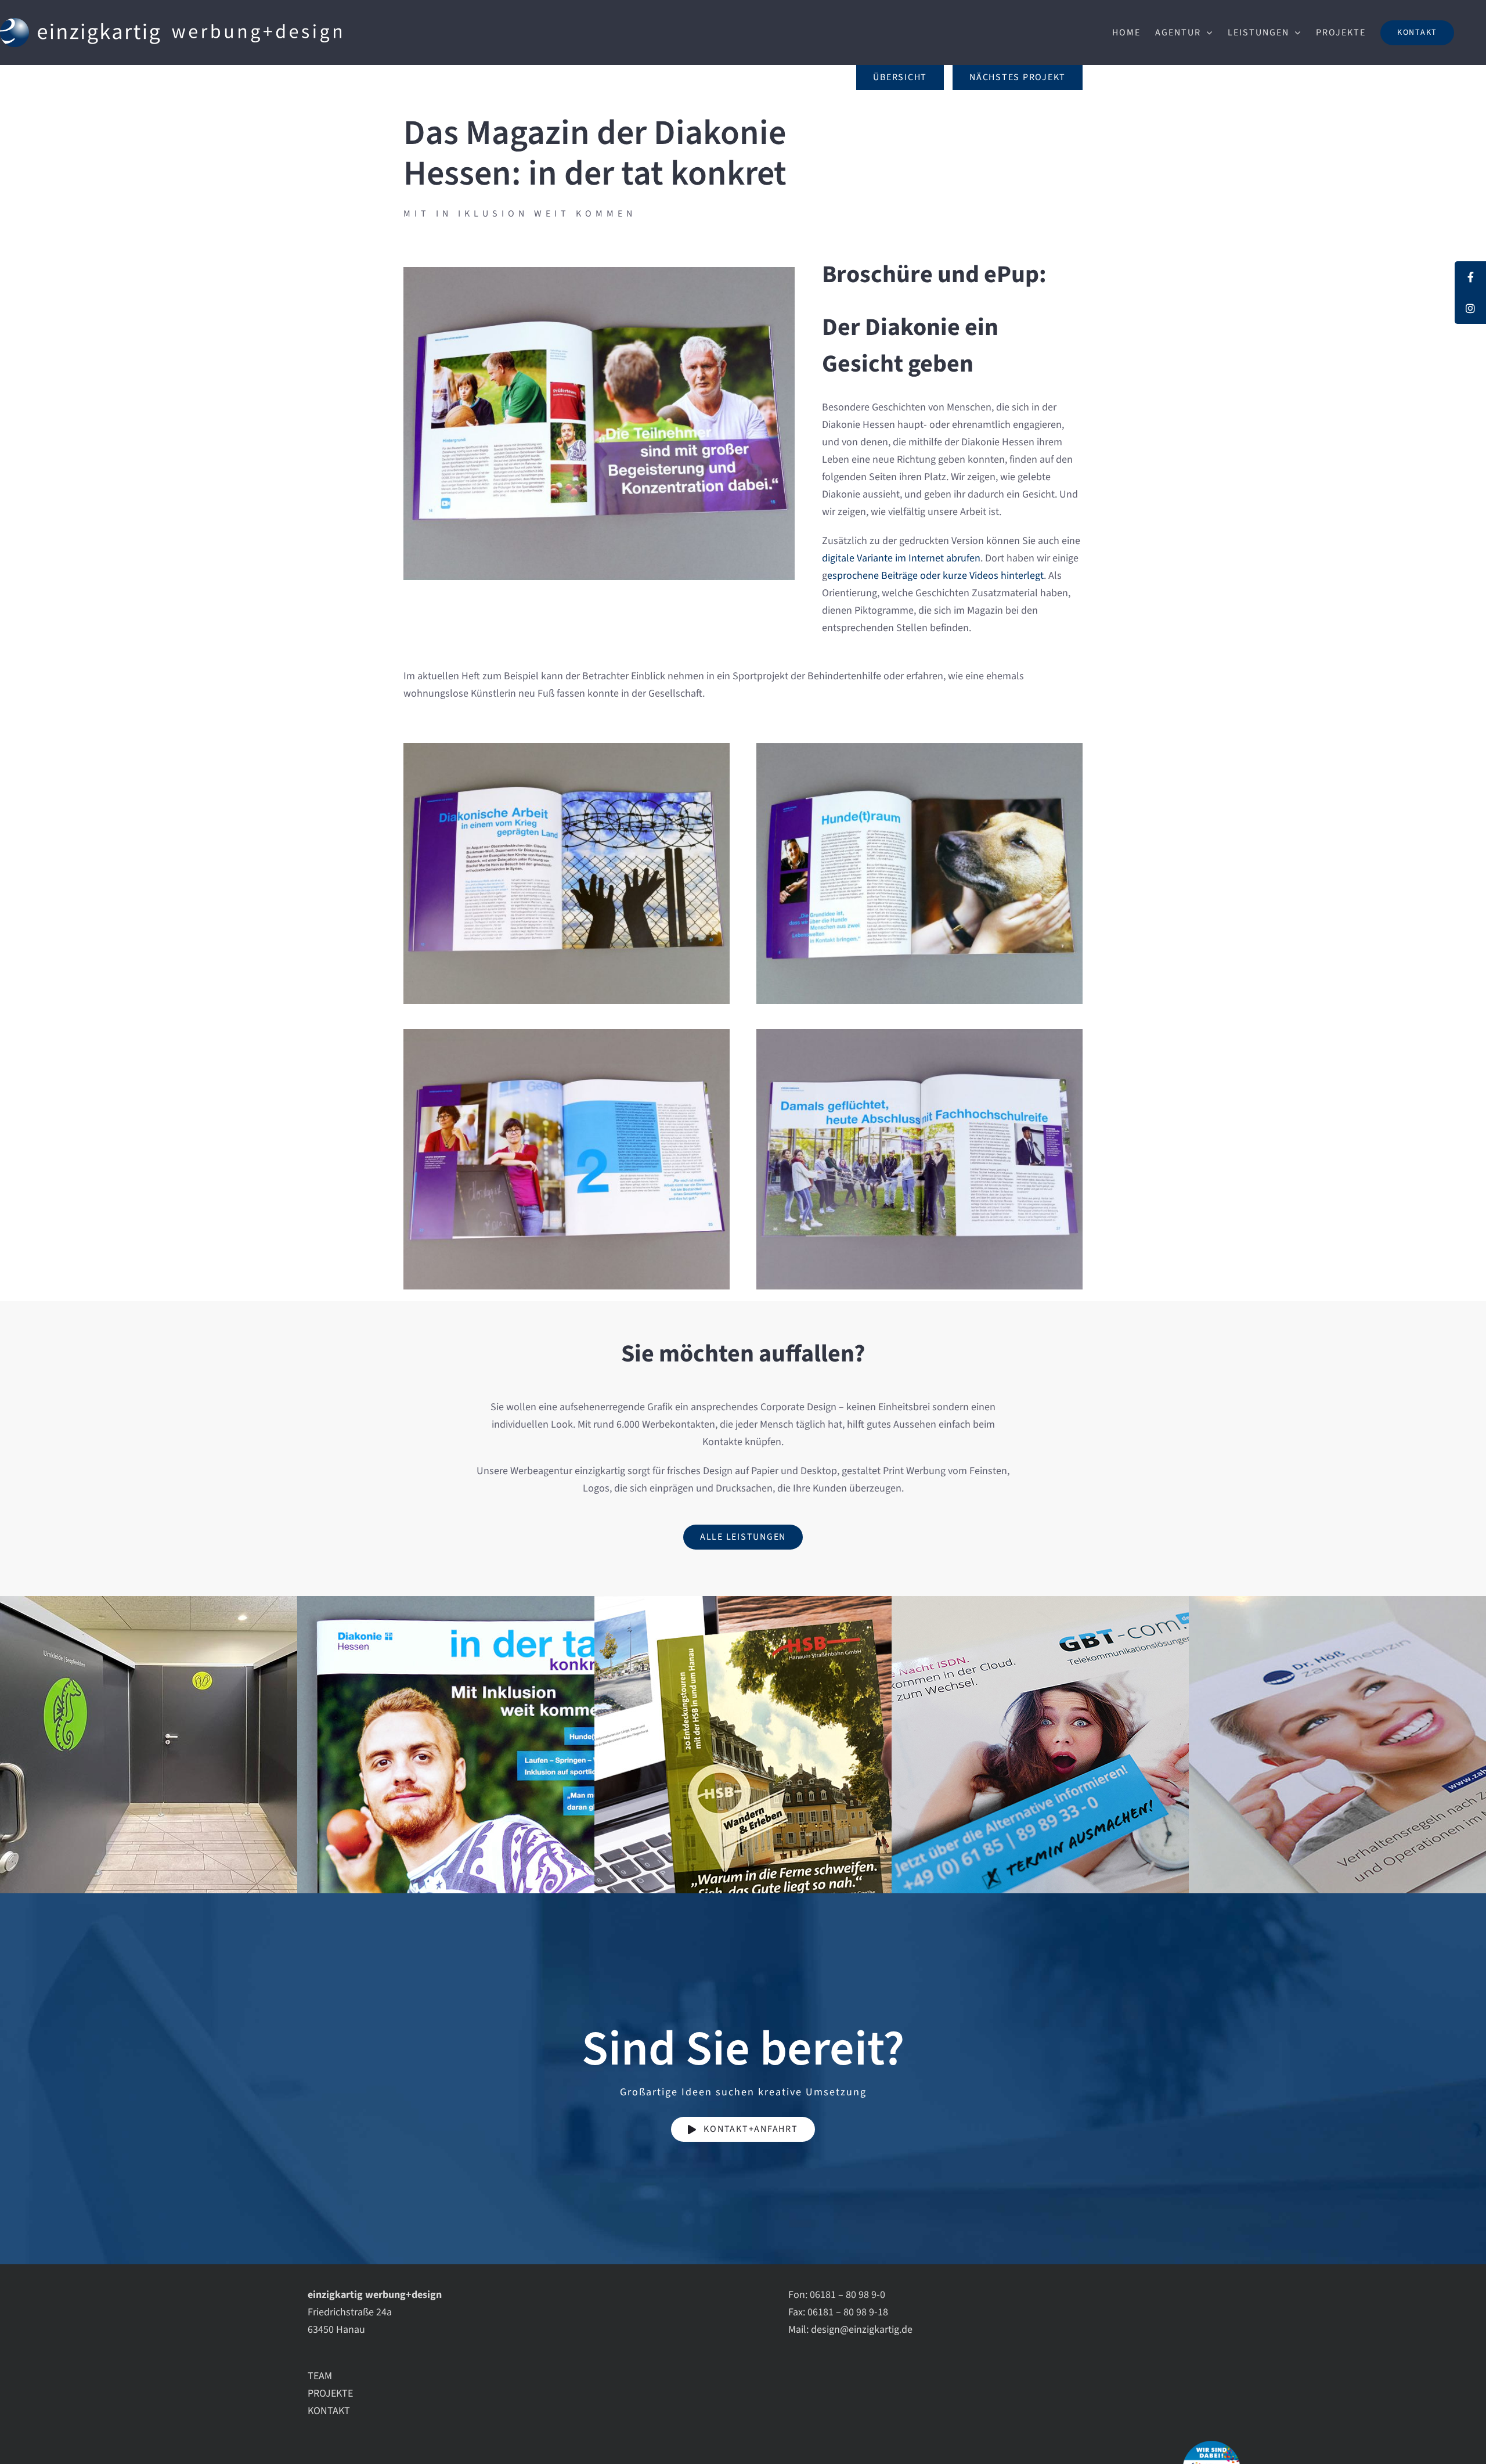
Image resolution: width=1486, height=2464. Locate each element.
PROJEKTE (330, 2393)
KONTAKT (329, 2411)
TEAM (320, 2376)
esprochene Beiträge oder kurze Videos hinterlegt (935, 576)
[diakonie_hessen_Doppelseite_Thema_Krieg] (567, 748)
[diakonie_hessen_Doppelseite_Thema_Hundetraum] (919, 748)
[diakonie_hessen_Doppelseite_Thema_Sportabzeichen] (599, 272)
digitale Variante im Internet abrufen (901, 558)
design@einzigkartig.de (862, 2330)
